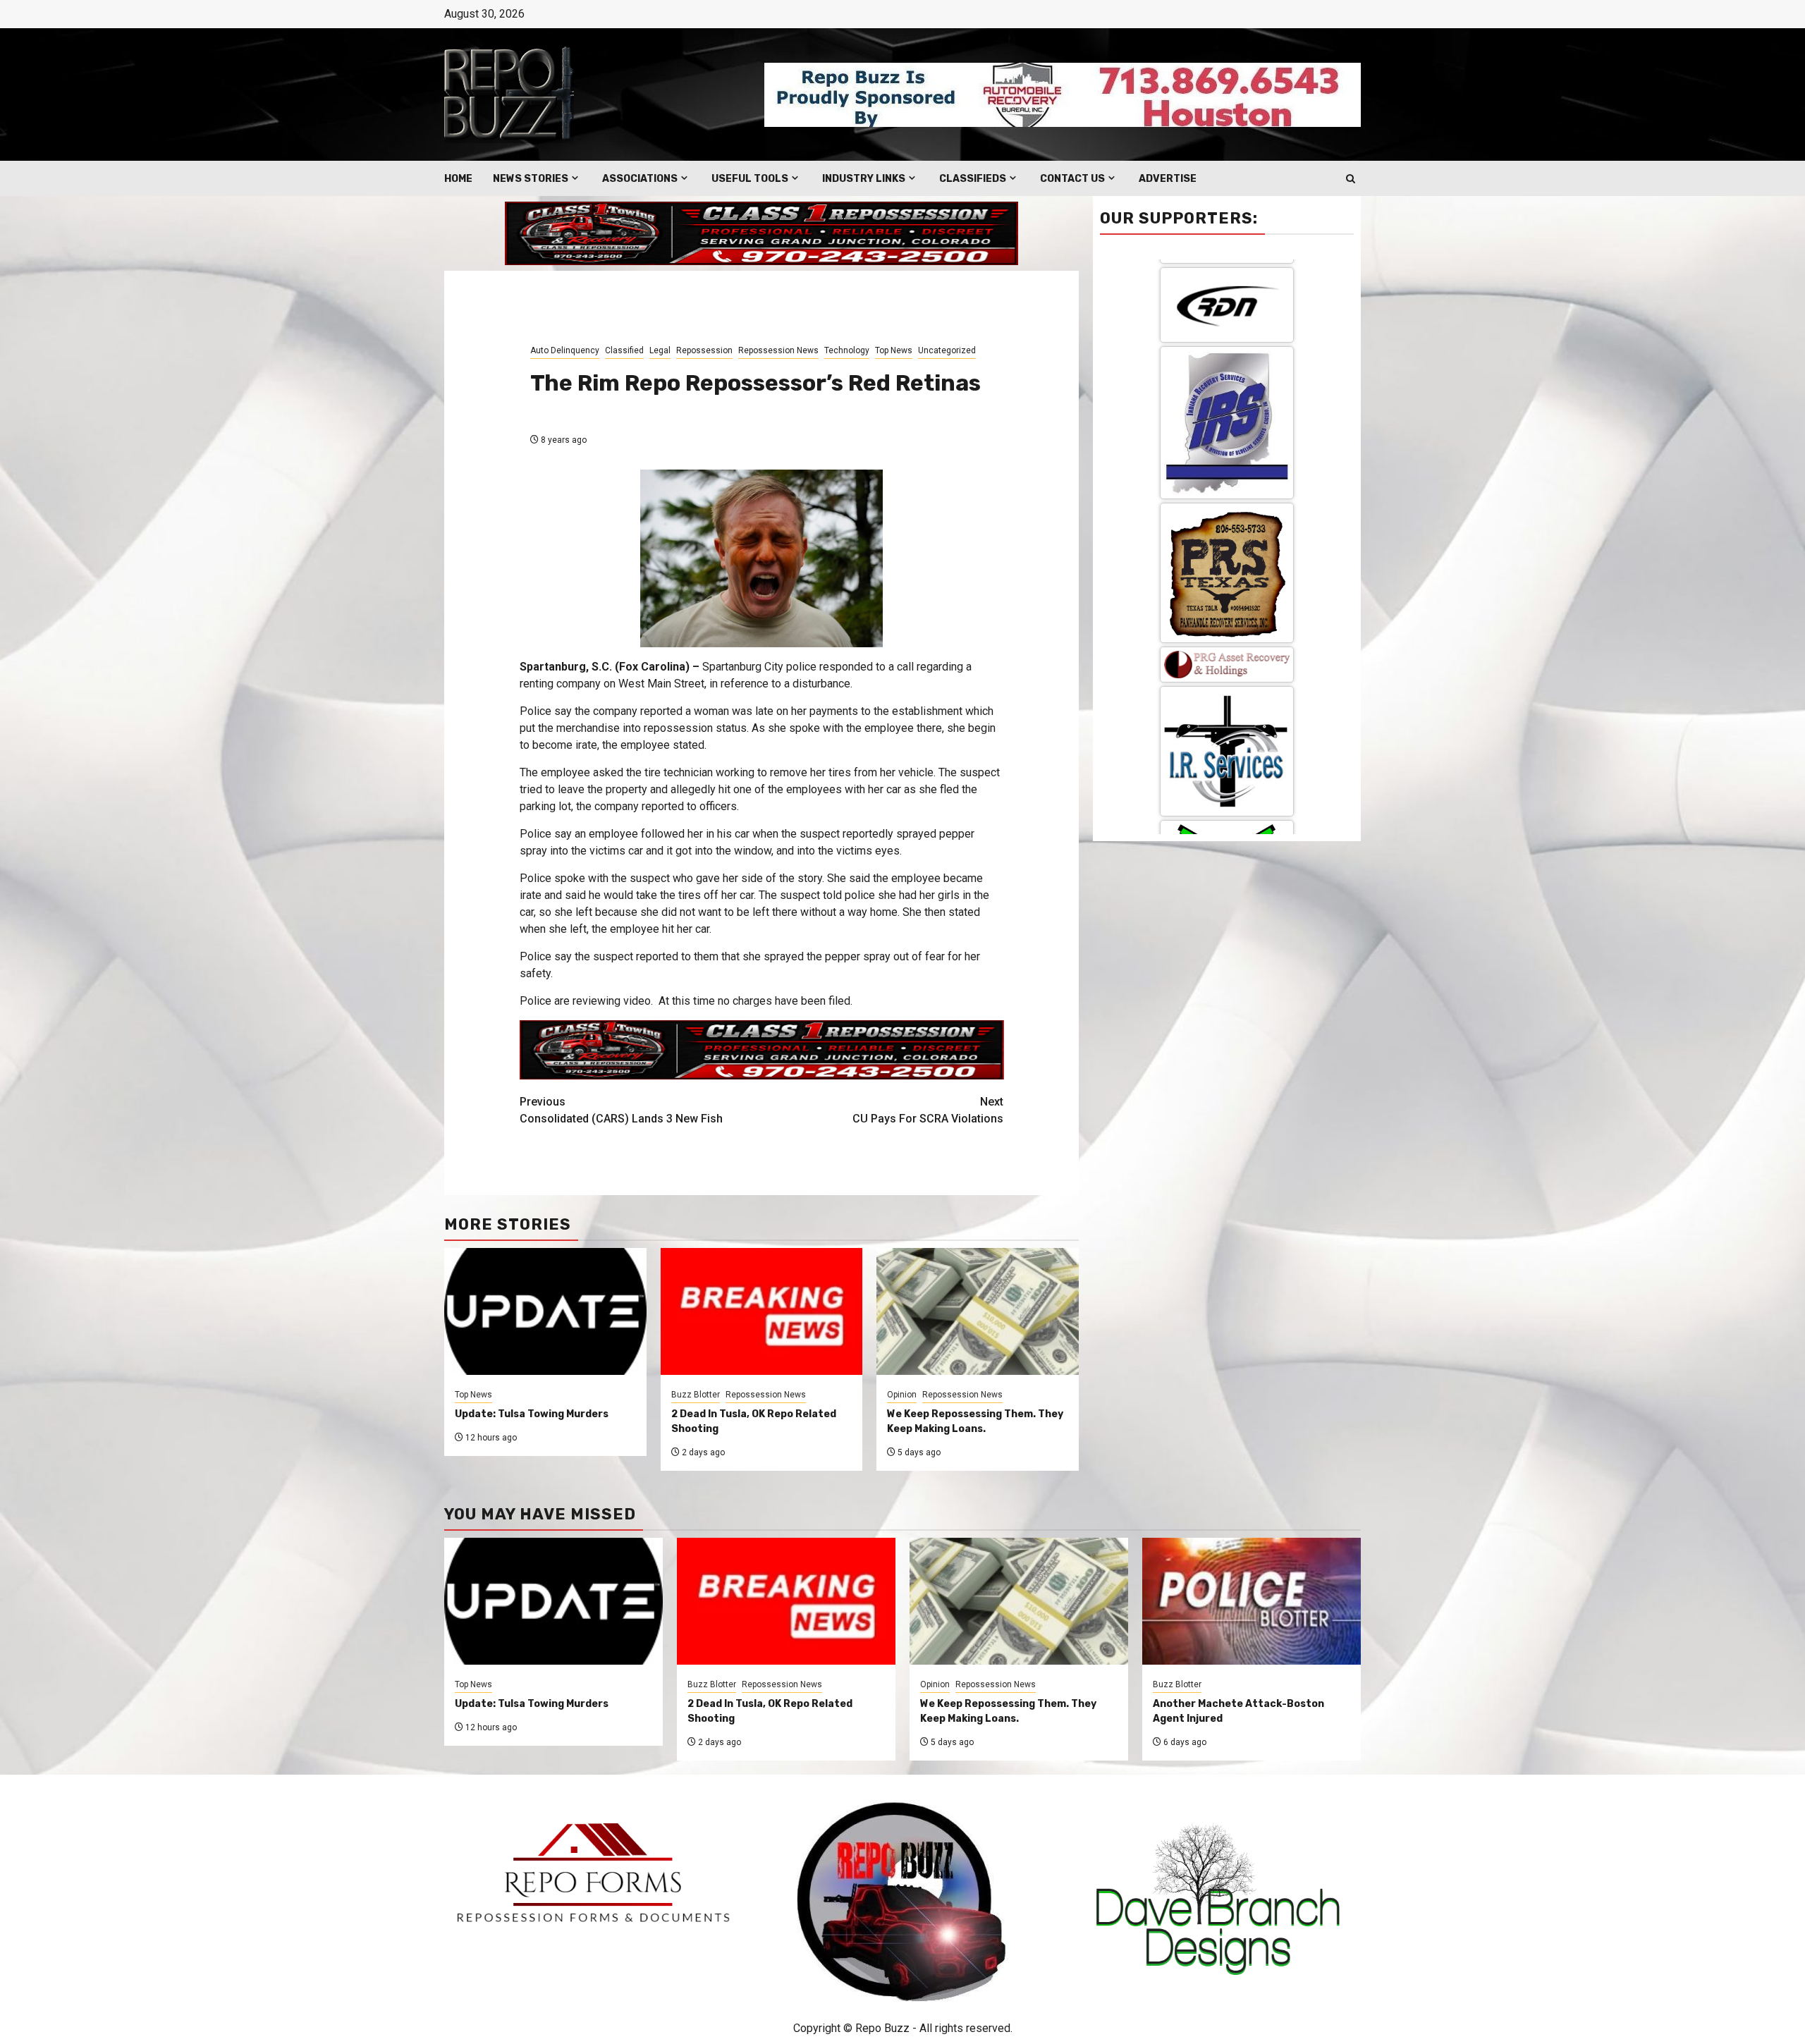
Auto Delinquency (565, 350)
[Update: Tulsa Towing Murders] (553, 1601)
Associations (640, 179)
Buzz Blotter (696, 1395)
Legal (660, 350)
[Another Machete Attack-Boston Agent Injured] (1252, 1601)
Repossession (704, 350)
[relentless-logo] (1227, 473)
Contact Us (1072, 179)
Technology (847, 350)
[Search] (1351, 179)
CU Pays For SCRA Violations (928, 1110)
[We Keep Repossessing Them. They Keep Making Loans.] (1019, 1601)
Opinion (902, 1395)
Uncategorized (947, 350)
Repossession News (778, 350)
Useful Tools (750, 179)
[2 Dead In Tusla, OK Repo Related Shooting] (786, 1601)
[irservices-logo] (1227, 366)
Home (458, 179)
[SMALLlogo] (1227, 279)
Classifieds (973, 179)
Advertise (1168, 179)
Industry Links (864, 179)
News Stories (531, 179)
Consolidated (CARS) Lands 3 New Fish (621, 1110)
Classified (624, 350)
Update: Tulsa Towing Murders (532, 1414)
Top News (894, 350)
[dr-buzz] (1227, 709)
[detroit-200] (1227, 582)
